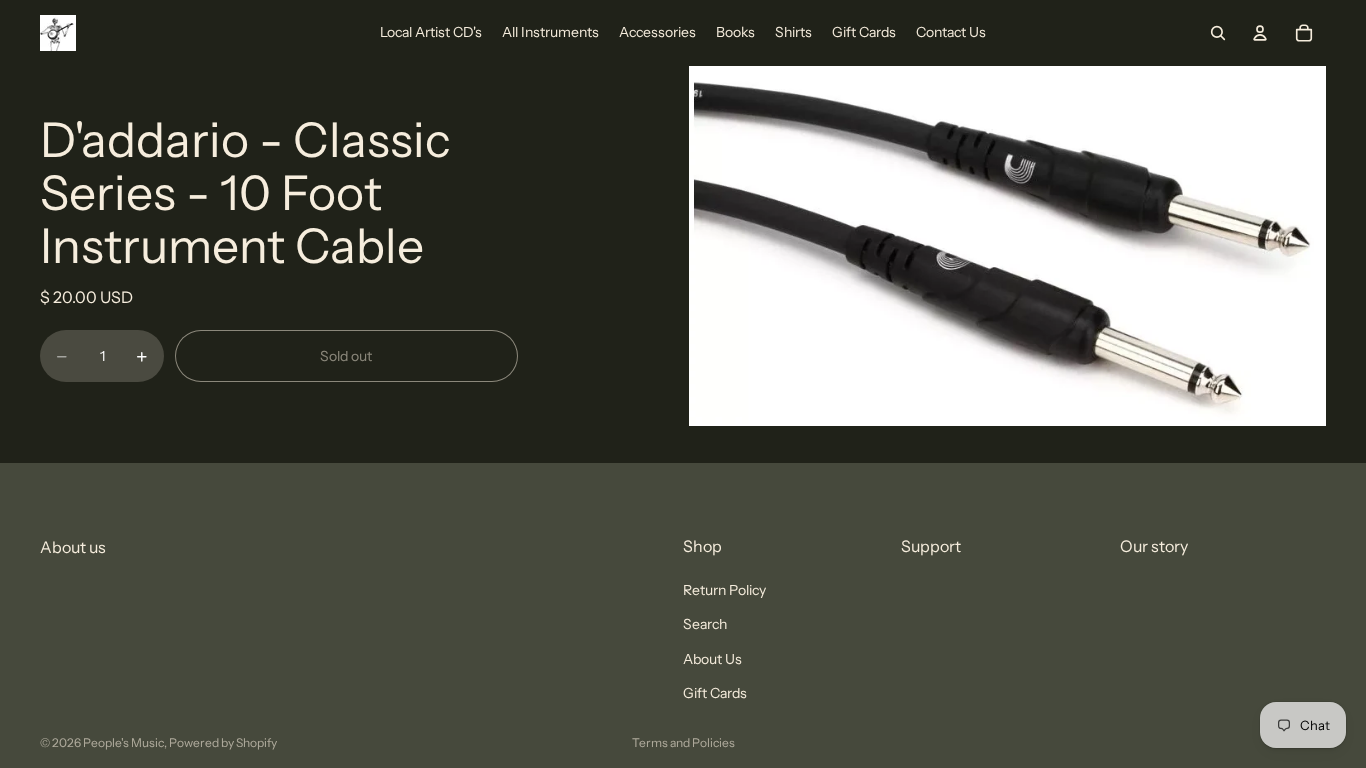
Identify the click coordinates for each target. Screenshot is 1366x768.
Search (705, 625)
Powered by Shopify (223, 742)
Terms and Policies (683, 742)
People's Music (123, 742)
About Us (712, 659)
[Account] (1260, 33)
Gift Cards (715, 693)
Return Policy (724, 590)
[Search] (1218, 33)
